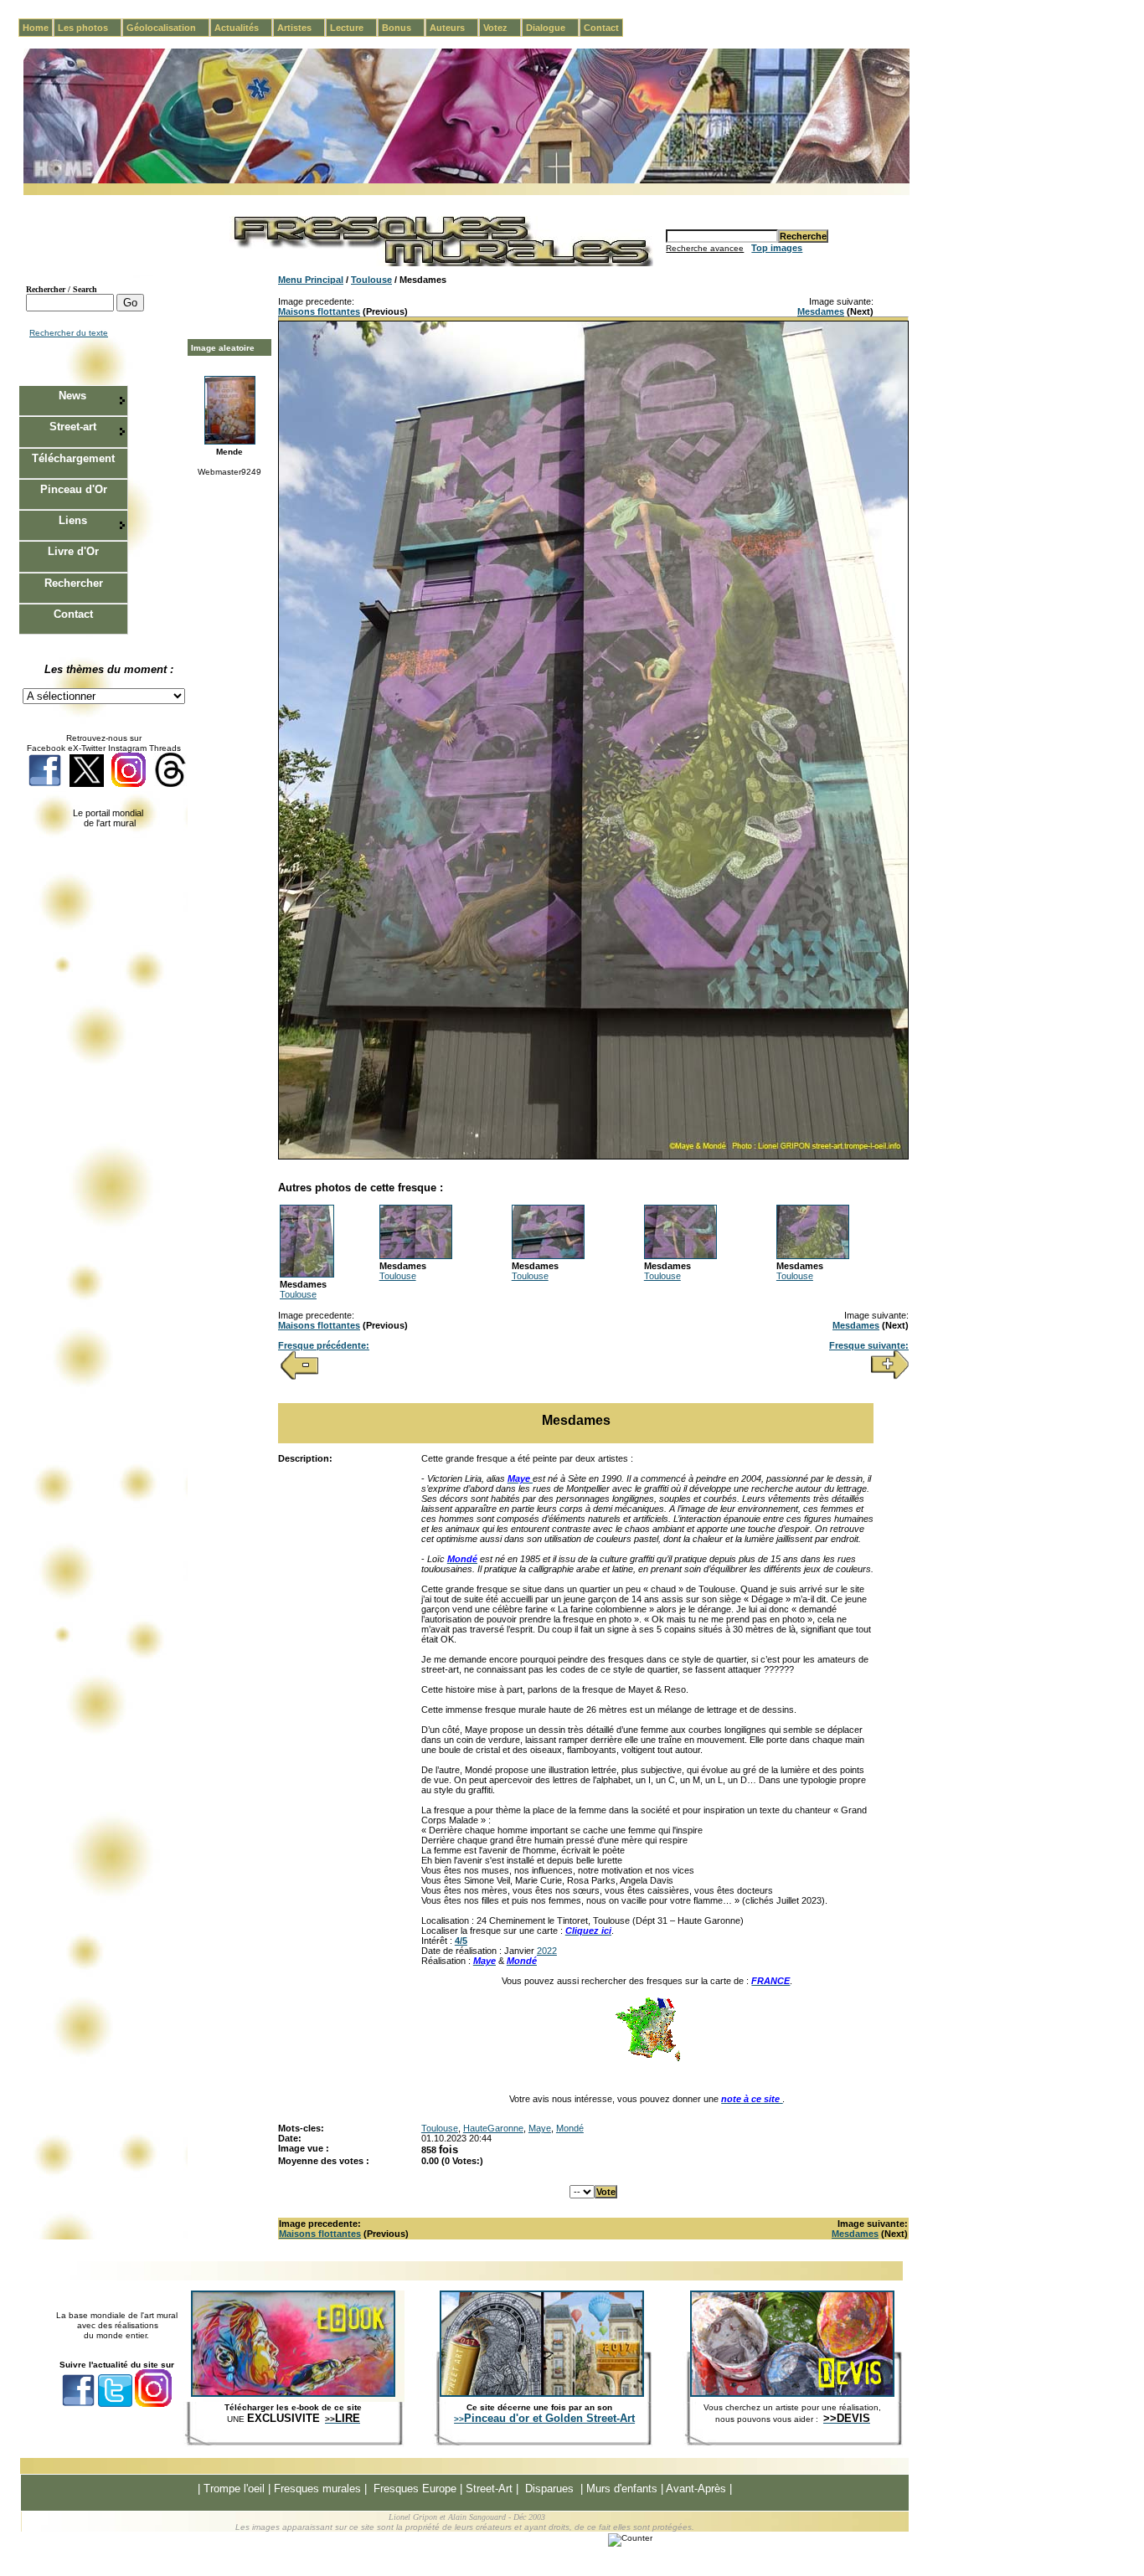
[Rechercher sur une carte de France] (647, 2059)
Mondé (570, 2128)
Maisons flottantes (319, 311)
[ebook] (293, 2393)
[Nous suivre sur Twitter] (87, 784)
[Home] (466, 180)
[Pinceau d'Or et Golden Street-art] (542, 2393)
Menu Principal (311, 280)
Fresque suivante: (869, 1345)
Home (36, 28)
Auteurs (454, 28)
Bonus (403, 28)
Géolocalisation (168, 28)
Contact (601, 28)
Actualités (243, 28)
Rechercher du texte (69, 333)
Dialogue (552, 28)
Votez (502, 28)
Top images (777, 248)
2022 (547, 1951)
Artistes (301, 28)
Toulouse (371, 280)
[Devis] (792, 2393)
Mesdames (821, 311)
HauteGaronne (493, 2128)
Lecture (353, 28)
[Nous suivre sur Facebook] (45, 784)
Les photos (90, 28)
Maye (540, 2128)
